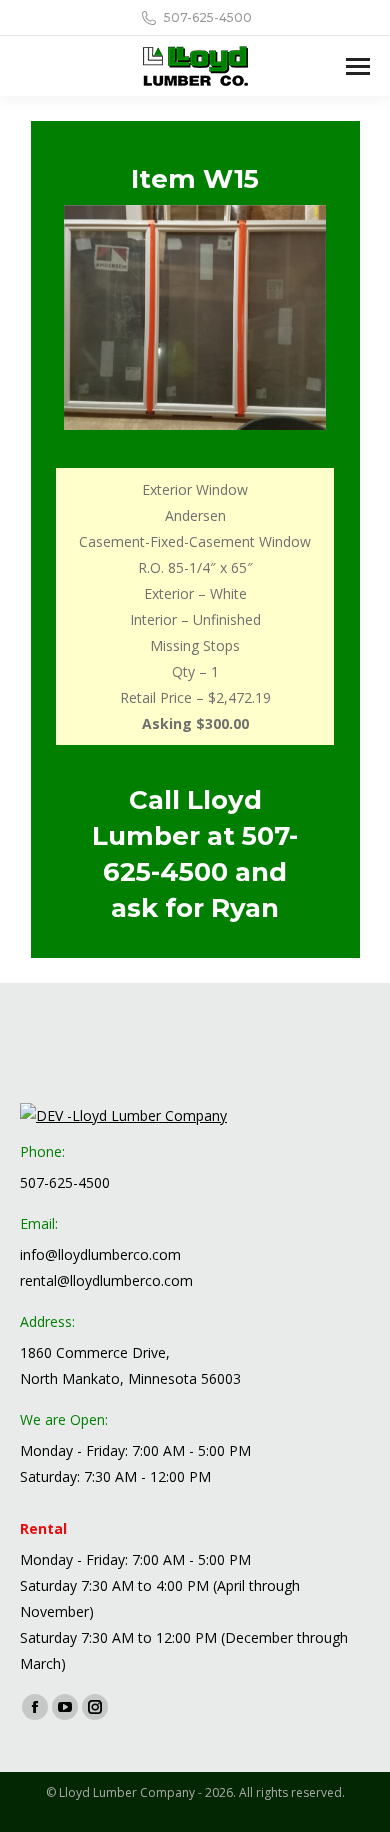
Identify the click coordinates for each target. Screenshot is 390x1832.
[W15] (194, 317)
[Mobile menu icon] (358, 66)
